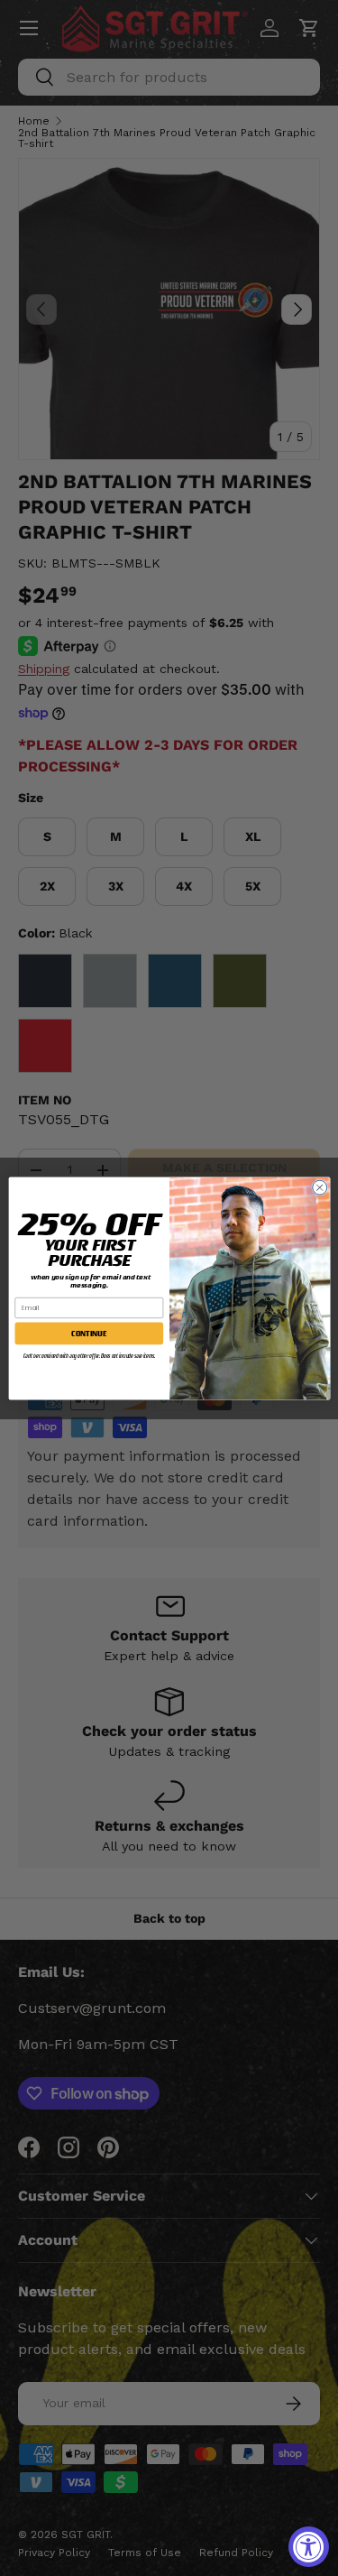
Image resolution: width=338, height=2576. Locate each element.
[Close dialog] (319, 1187)
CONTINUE (89, 1333)
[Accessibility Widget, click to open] (309, 2547)
